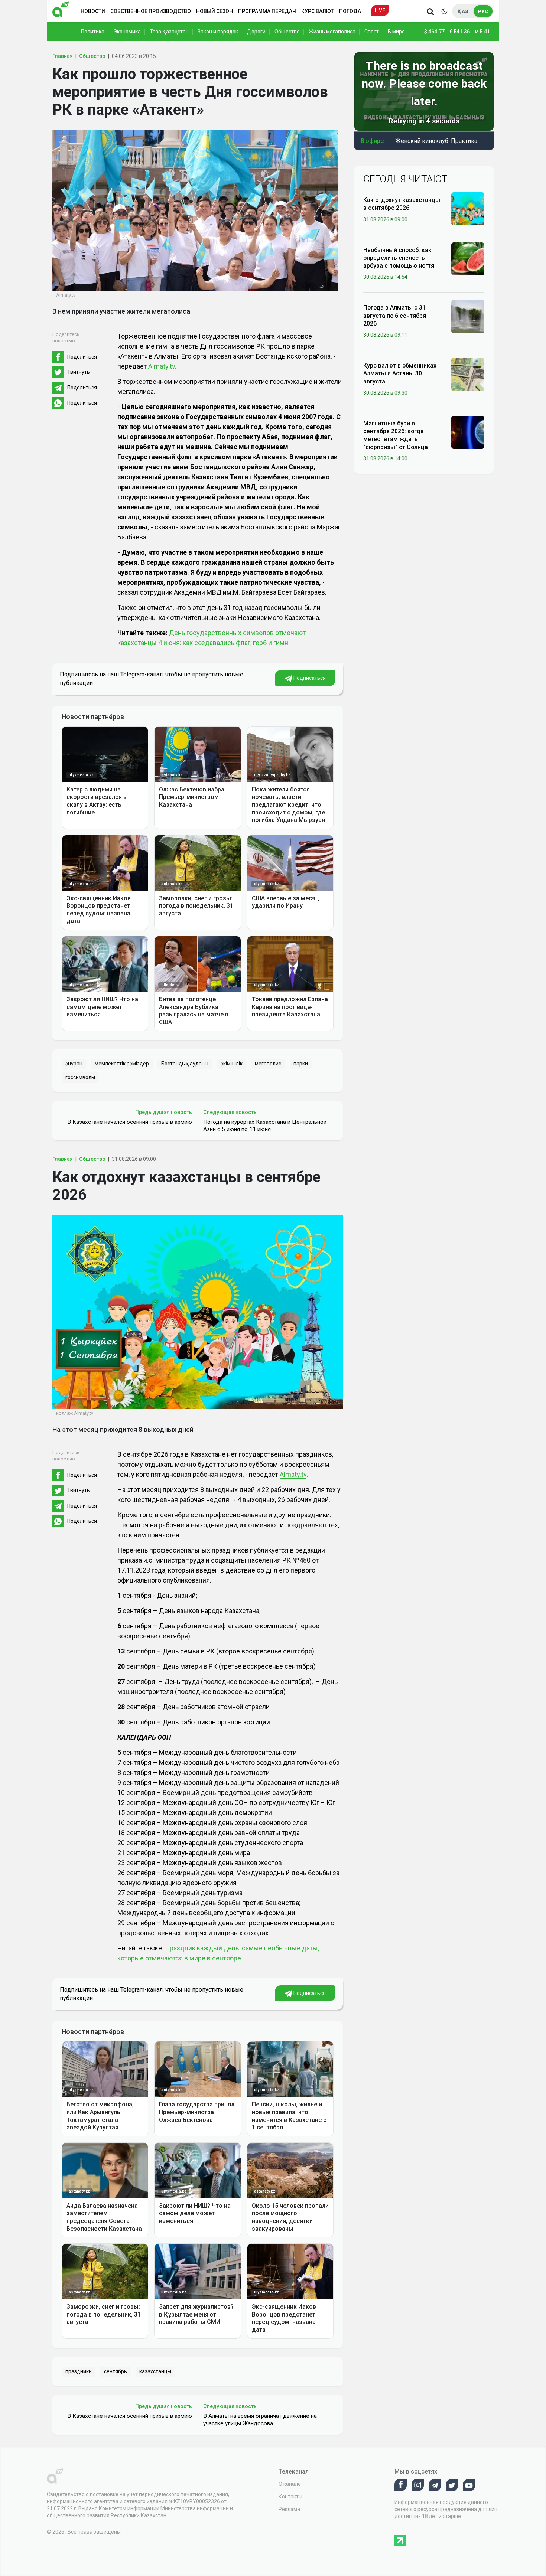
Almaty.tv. (162, 366)
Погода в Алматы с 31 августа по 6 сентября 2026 (395, 316)
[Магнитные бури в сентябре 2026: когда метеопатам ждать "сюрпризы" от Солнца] (468, 432)
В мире (396, 32)
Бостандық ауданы (185, 1064)
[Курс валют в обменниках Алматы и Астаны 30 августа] (468, 374)
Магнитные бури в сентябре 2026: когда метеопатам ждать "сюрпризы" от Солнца (396, 435)
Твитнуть (79, 372)
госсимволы (80, 1077)
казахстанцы (155, 2371)
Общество (287, 32)
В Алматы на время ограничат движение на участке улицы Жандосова (260, 2420)
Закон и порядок (218, 32)
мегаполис (268, 1064)
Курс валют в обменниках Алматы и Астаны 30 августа (400, 373)
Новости (93, 11)
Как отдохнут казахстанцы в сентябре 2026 (402, 204)
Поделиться (82, 357)
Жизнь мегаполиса (332, 32)
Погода (350, 11)
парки (301, 1064)
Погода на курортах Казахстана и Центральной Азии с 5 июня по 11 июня (265, 1126)
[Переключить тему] (444, 11)
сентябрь (116, 2371)
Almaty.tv (293, 1474)
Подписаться (309, 678)
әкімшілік (232, 1064)
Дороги (256, 32)
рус (483, 11)
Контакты (290, 2497)
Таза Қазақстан (169, 32)
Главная (63, 56)
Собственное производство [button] (151, 11)
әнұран (74, 1064)
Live (380, 10)
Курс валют (318, 11)
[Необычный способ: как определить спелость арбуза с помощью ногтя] (468, 258)
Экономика (127, 32)
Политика (93, 32)
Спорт (372, 32)
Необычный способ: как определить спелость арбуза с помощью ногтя (399, 258)
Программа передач (267, 11)
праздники (79, 2371)
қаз (463, 11)
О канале (290, 2484)
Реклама (289, 2509)
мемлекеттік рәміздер (122, 1064)
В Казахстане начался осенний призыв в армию (130, 1122)
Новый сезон (214, 11)
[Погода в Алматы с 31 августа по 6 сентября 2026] (468, 316)
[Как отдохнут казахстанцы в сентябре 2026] (468, 208)
